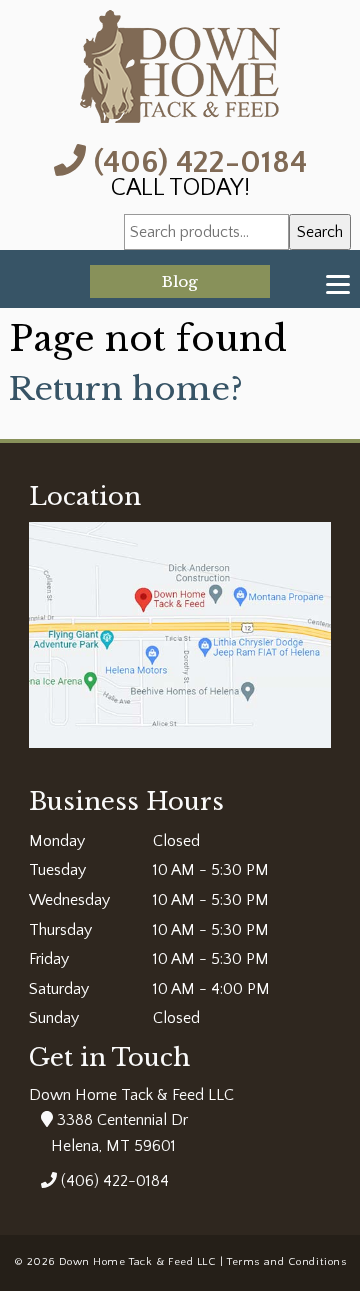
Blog (180, 281)
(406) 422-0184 (196, 160)
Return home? (126, 389)
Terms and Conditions (286, 1262)
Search (320, 232)
